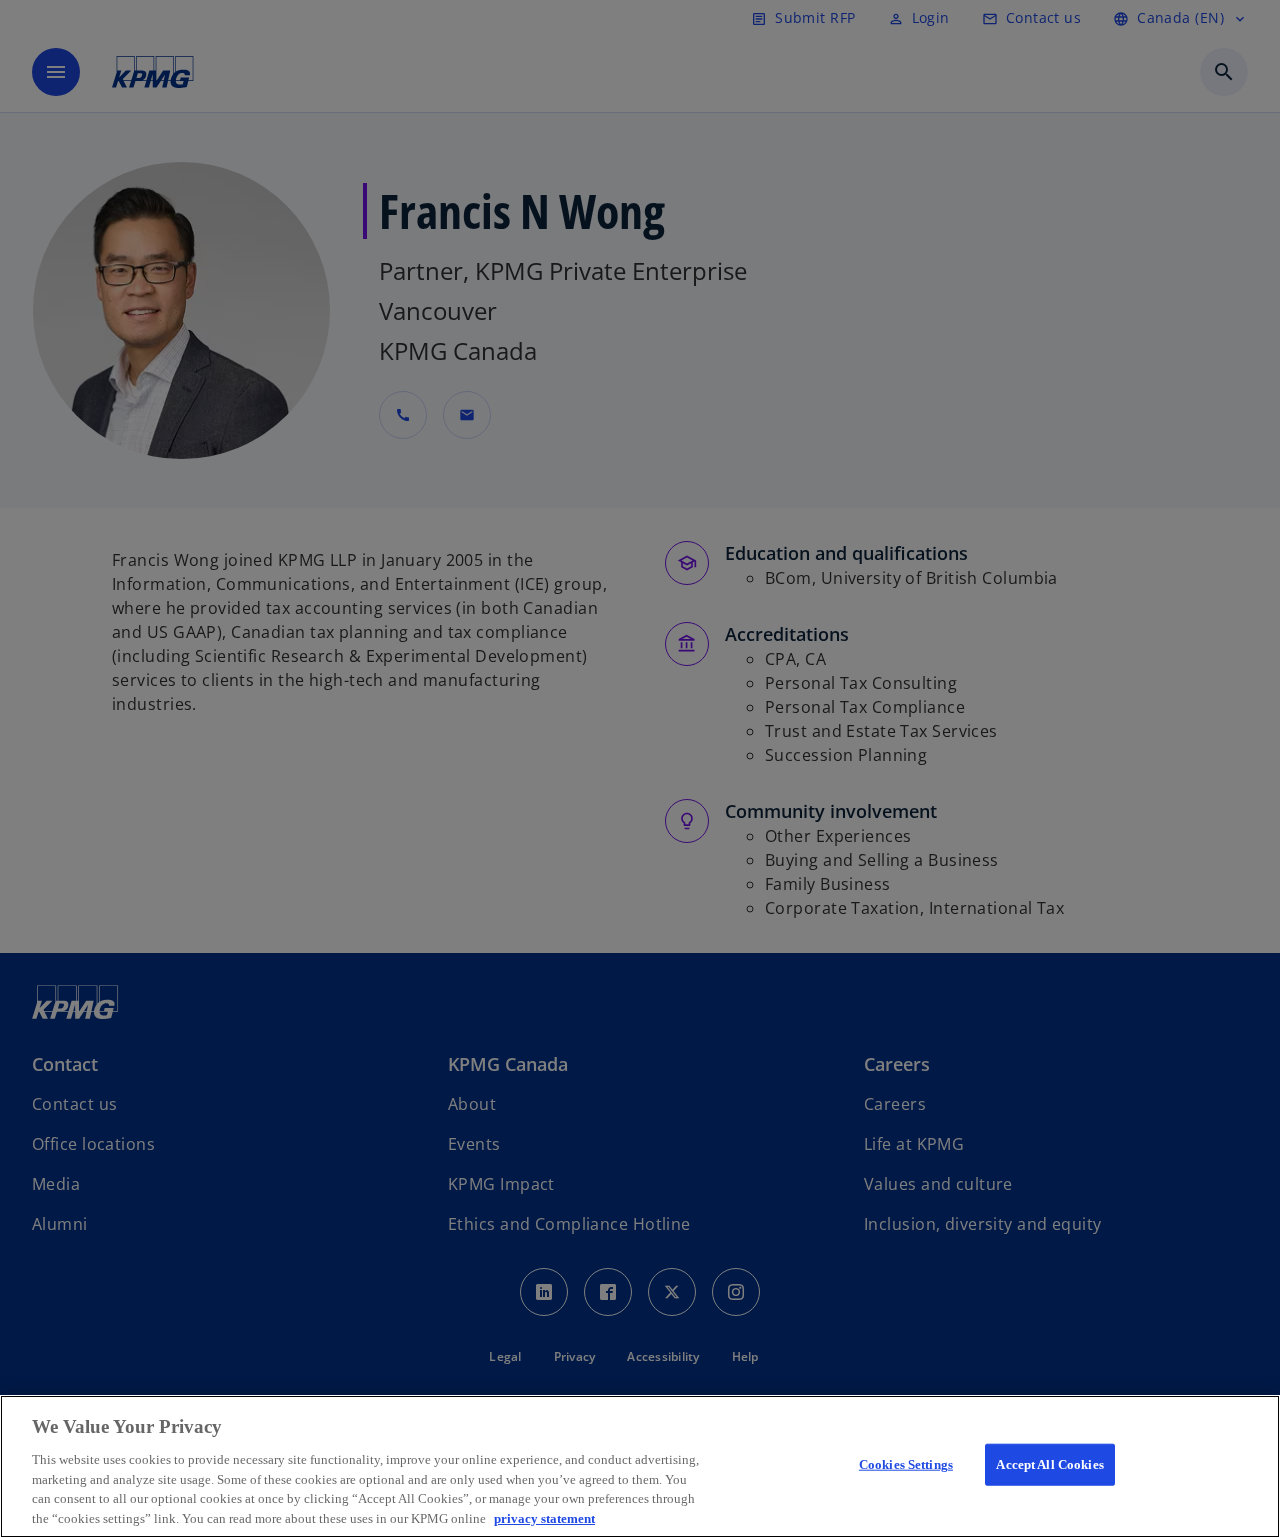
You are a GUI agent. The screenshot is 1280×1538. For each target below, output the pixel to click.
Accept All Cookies (1049, 1464)
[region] (640, 1466)
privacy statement (544, 1517)
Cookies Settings (906, 1464)
